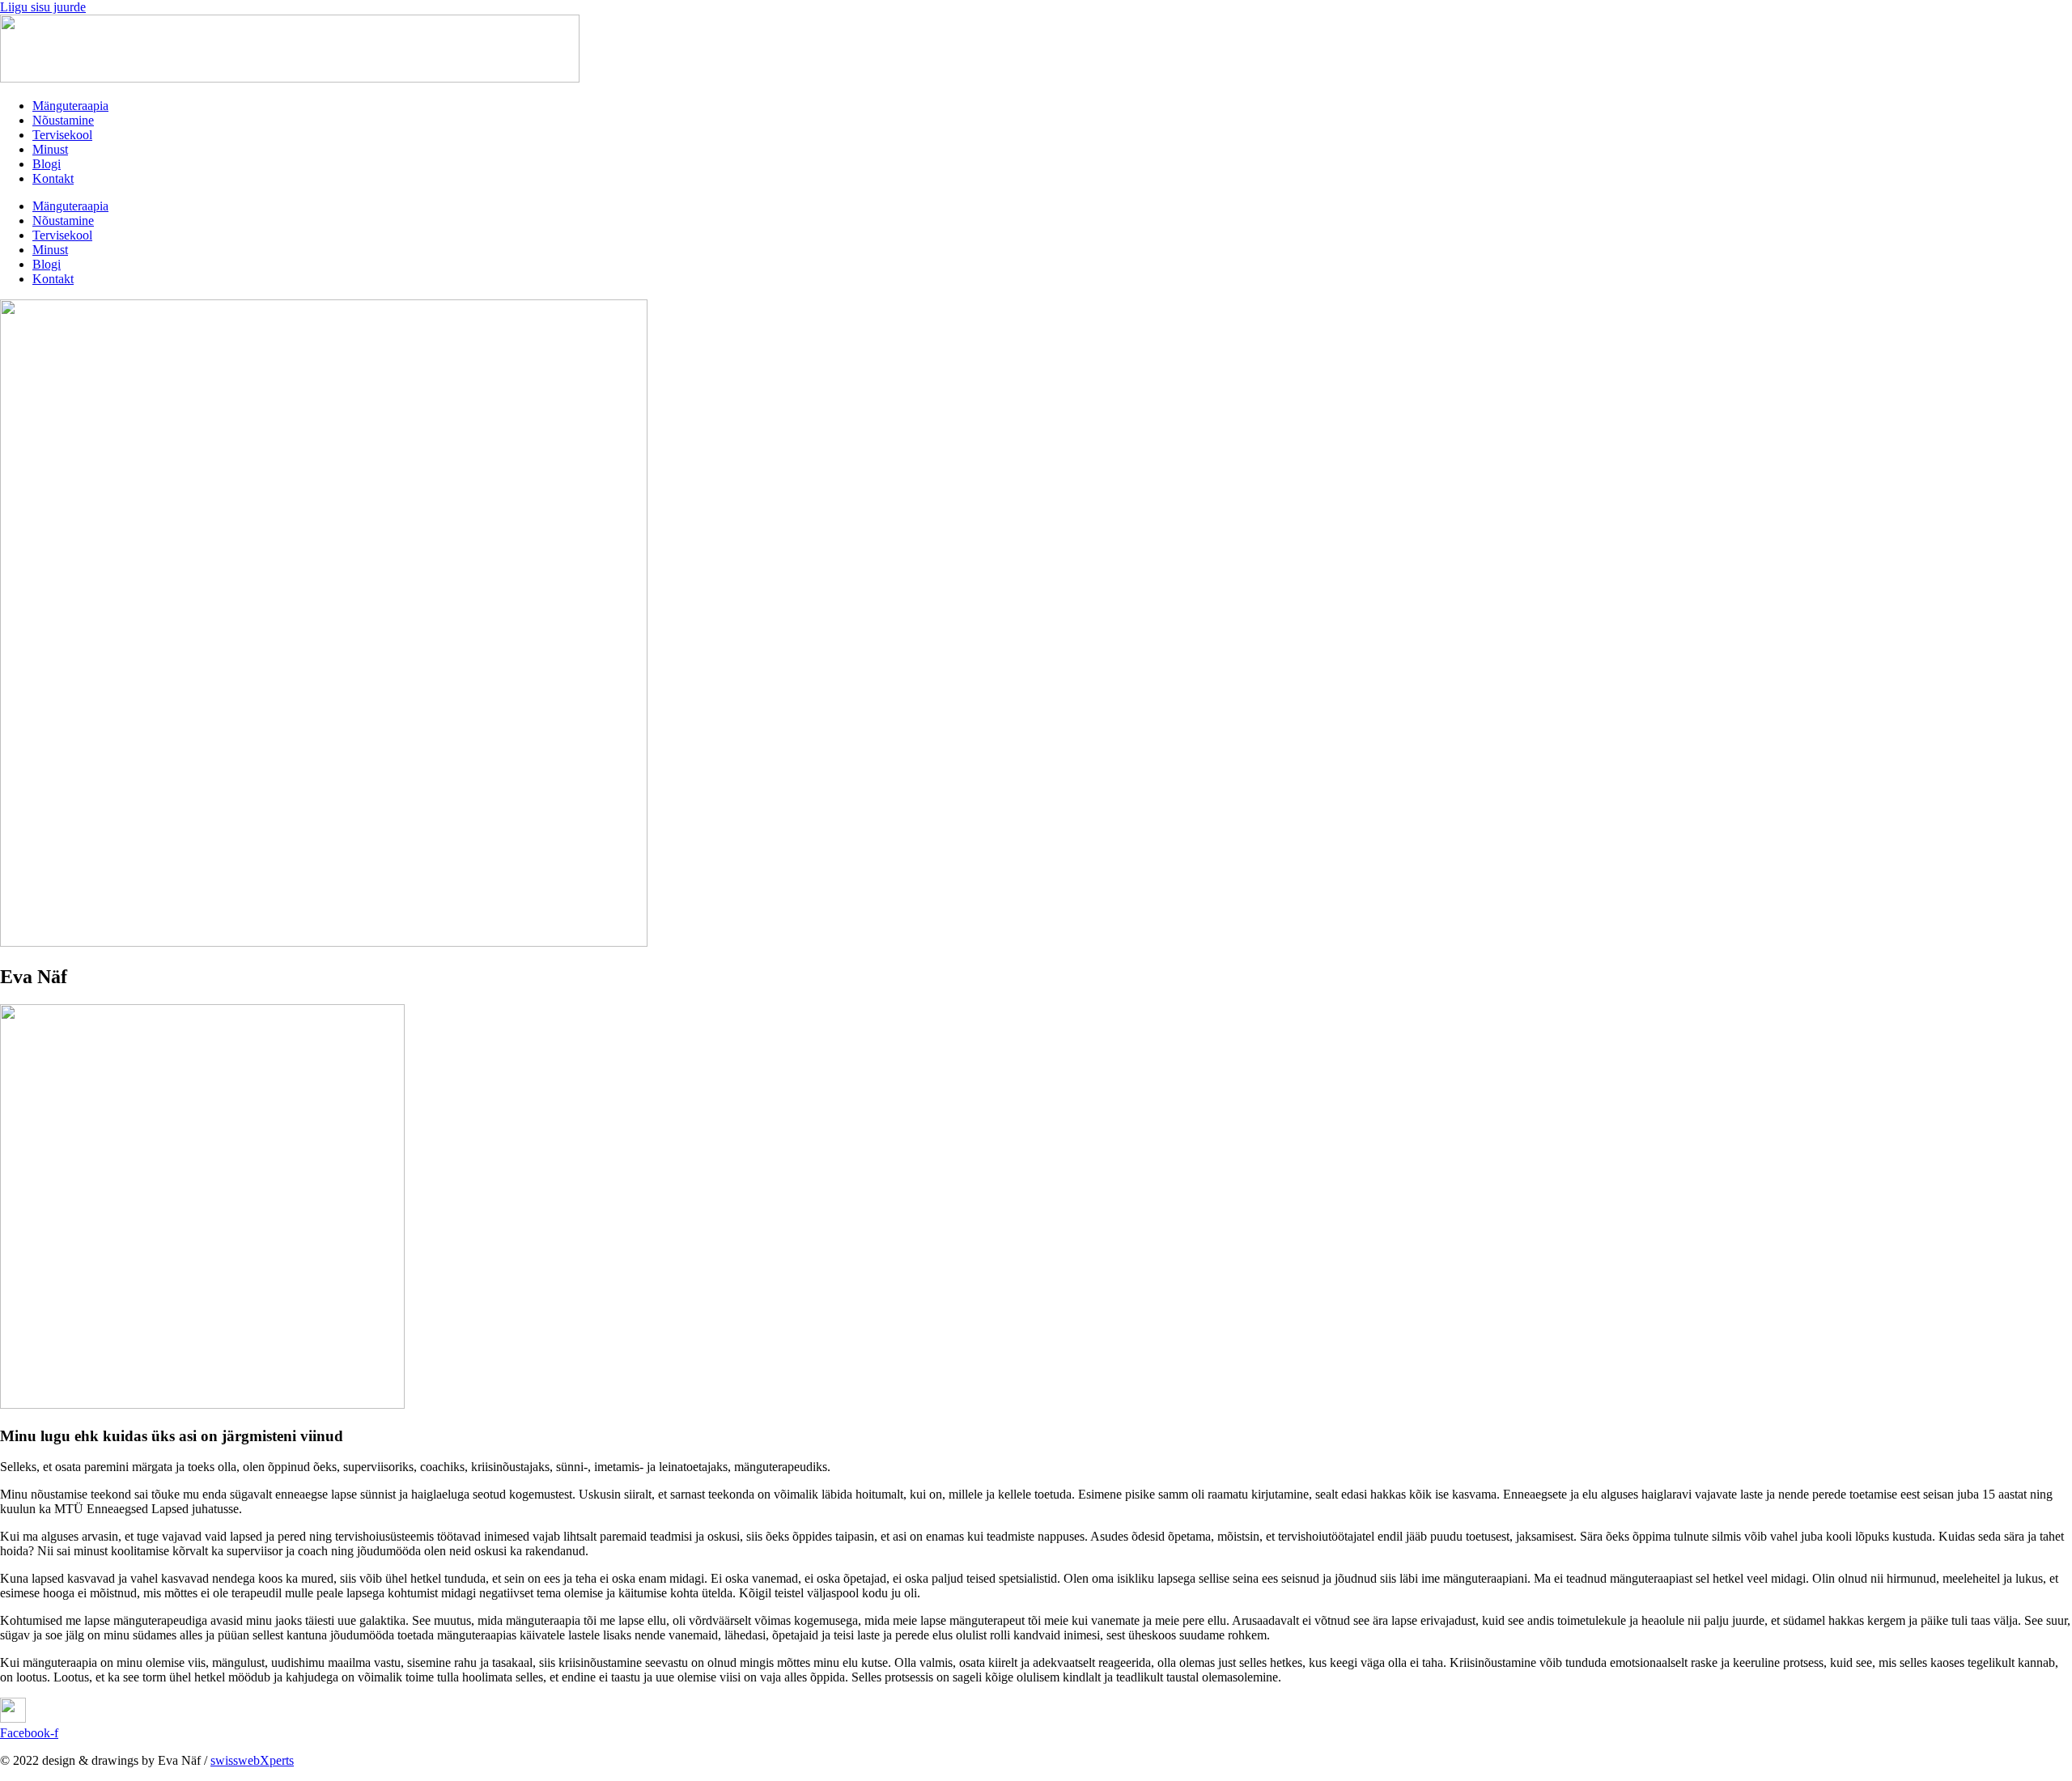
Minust (50, 149)
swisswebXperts (252, 1760)
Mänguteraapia (70, 106)
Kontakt (53, 178)
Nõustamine (63, 120)
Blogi (47, 164)
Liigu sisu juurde (43, 7)
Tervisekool (62, 135)
